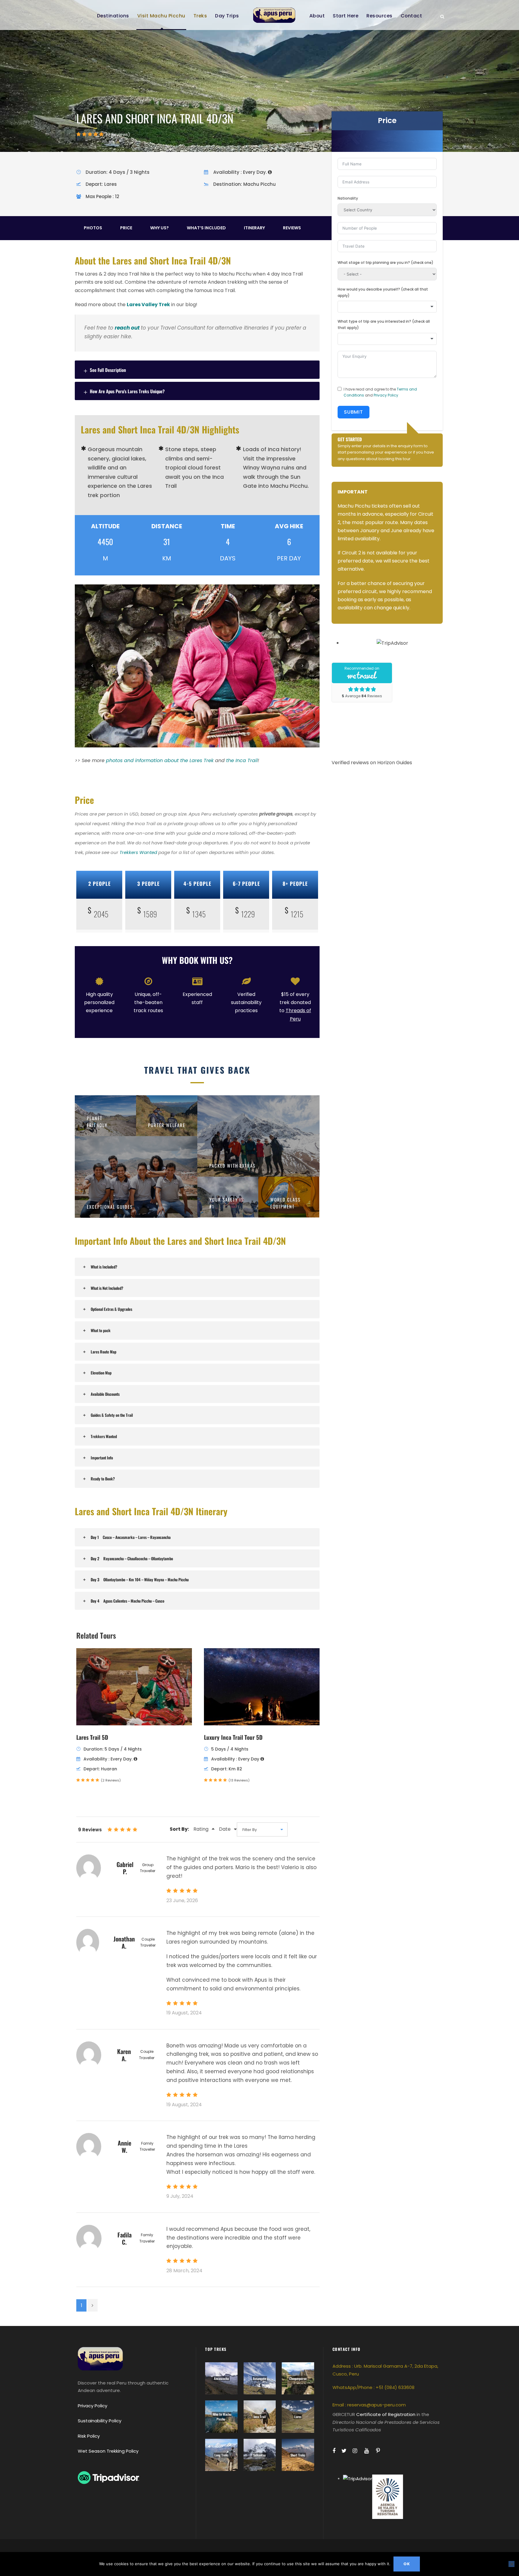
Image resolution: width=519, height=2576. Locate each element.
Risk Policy (89, 2436)
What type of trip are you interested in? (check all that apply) (384, 324)
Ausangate (259, 2378)
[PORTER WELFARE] (167, 1115)
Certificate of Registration (386, 2414)
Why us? (159, 228)
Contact (411, 16)
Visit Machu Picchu (161, 16)
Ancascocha (221, 2378)
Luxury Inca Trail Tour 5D (233, 1737)
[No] (511, 2564)
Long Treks (221, 2455)
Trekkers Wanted (138, 852)
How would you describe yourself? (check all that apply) (383, 292)
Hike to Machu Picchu (222, 2417)
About (317, 16)
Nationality (348, 198)
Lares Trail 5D (92, 1737)
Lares (298, 2417)
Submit (354, 412)
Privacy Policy (386, 395)
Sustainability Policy (100, 2421)
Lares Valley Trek (148, 305)
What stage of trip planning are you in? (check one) (385, 262)
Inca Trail (260, 2417)
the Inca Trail (242, 760)
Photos (93, 228)
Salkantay (259, 2455)
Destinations (113, 16)
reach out (127, 328)
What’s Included (206, 228)
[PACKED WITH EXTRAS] (259, 1136)
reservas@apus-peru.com (376, 2405)
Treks (200, 16)
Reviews (292, 228)
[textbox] (387, 307)
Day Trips (227, 16)
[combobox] (387, 307)
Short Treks (298, 2455)
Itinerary (254, 228)
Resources (379, 16)
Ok (407, 2564)
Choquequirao (298, 2378)
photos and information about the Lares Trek (160, 760)
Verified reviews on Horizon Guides (372, 763)
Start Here (346, 16)
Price (126, 228)
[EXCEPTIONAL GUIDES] (136, 1177)
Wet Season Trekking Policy (108, 2451)
